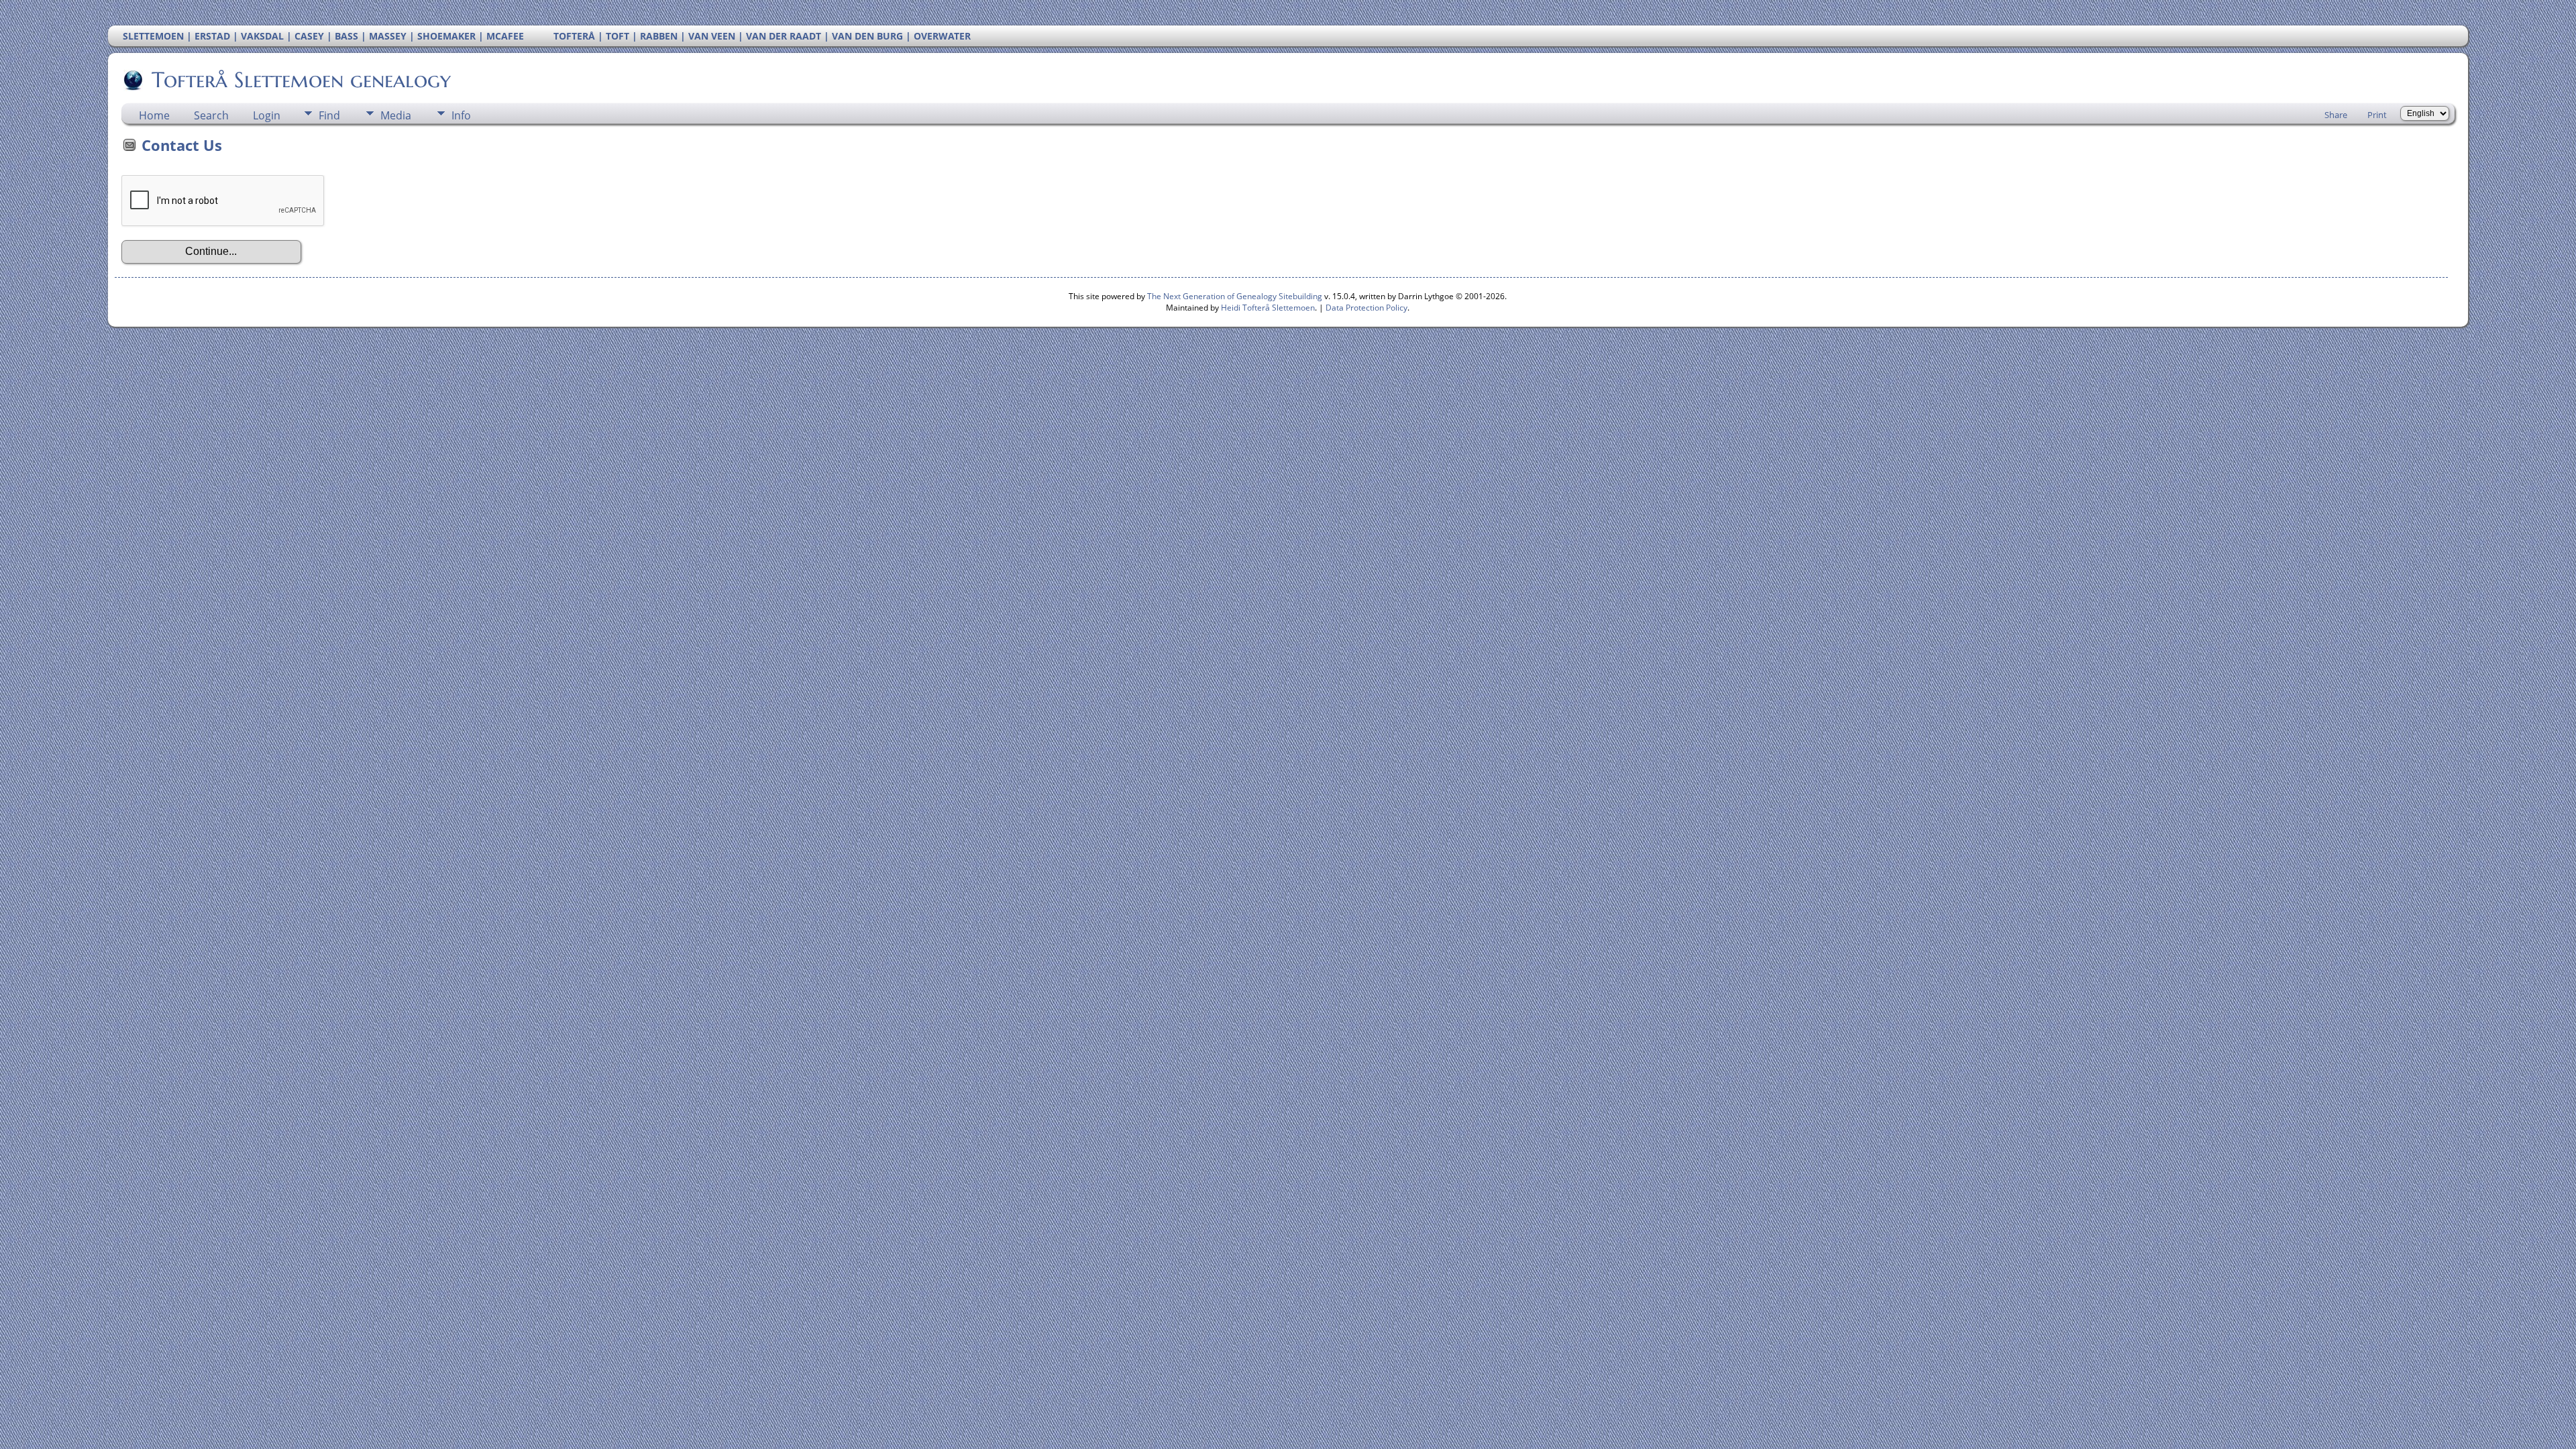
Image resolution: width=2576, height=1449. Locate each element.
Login (267, 115)
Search (211, 115)
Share (2336, 115)
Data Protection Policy (1366, 308)
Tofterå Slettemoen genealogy (301, 80)
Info (461, 115)
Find (329, 115)
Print (2377, 115)
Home (154, 115)
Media (396, 115)
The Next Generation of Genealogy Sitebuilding (1235, 296)
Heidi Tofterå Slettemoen (1268, 308)
